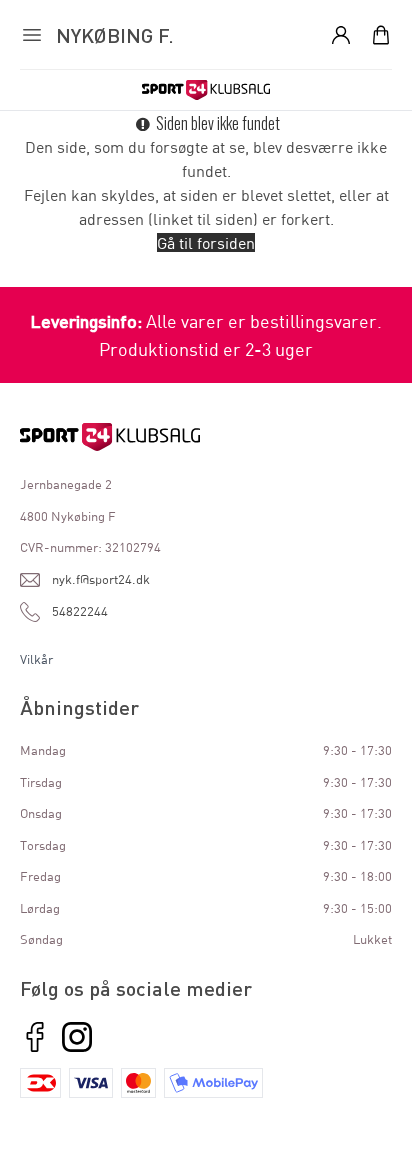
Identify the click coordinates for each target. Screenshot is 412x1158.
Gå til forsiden (206, 242)
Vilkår (36, 659)
